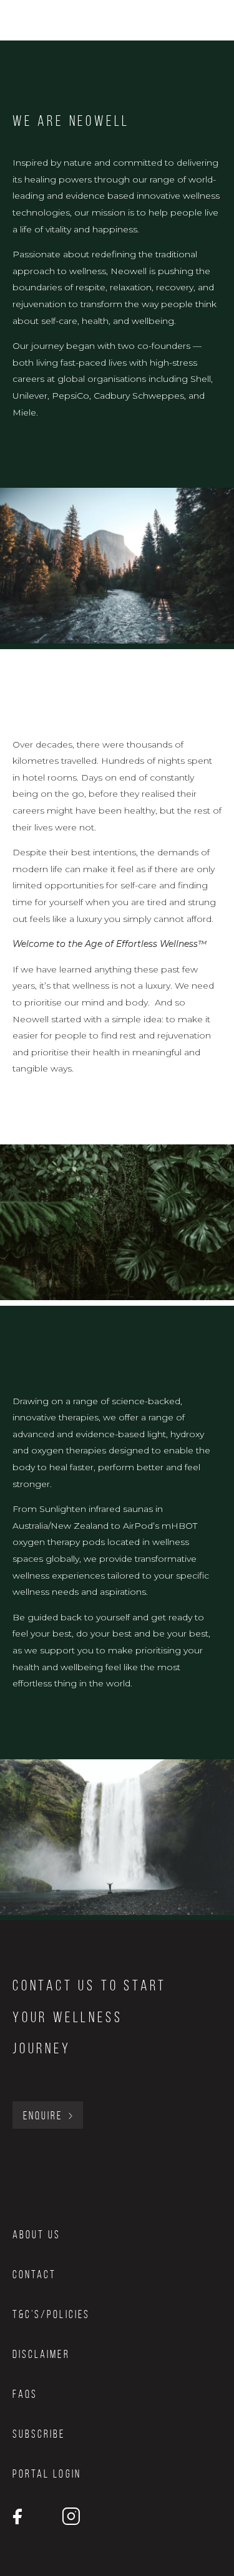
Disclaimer (41, 2354)
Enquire (43, 2116)
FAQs (25, 2394)
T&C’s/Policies (51, 2314)
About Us (37, 2235)
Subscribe (39, 2434)
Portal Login (47, 2474)
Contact (34, 2274)
